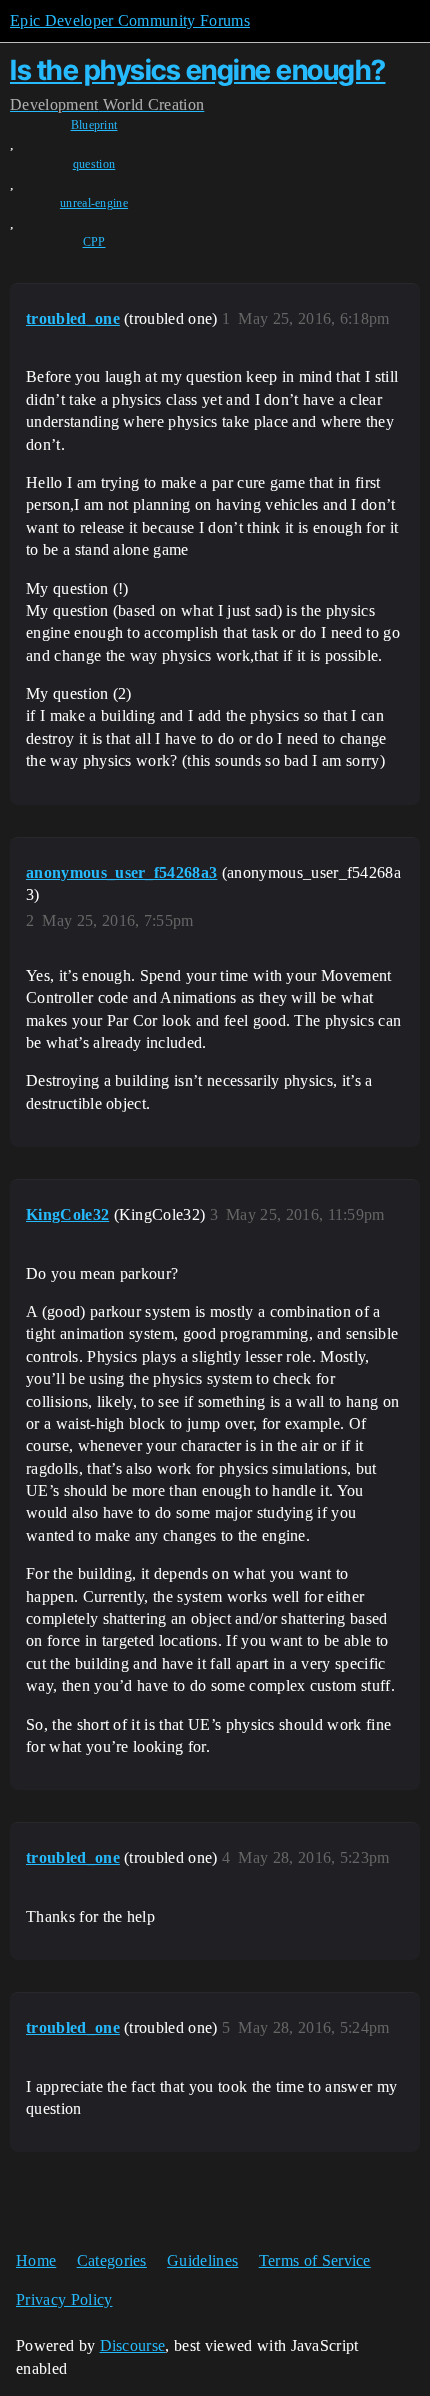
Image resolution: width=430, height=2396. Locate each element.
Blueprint (94, 125)
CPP (94, 242)
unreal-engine (94, 203)
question (94, 164)
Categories (112, 2260)
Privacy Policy (64, 2299)
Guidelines (202, 2260)
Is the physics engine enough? (198, 70)
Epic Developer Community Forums (130, 20)
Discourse (133, 2345)
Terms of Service (315, 2260)
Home (36, 2260)
